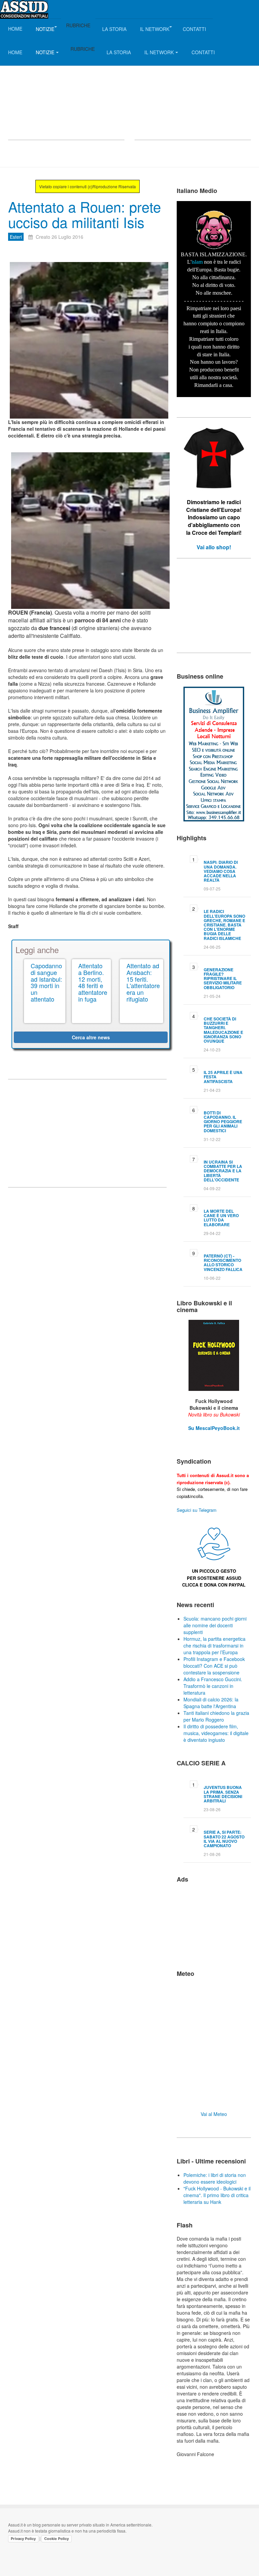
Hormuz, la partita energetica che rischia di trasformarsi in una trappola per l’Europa (214, 1645)
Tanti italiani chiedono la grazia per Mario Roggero (216, 1716)
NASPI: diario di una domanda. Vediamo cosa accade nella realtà (221, 871)
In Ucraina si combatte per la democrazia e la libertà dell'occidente (223, 1171)
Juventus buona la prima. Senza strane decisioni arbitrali (223, 1794)
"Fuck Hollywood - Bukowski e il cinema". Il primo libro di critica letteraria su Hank (217, 2195)
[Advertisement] (66, 86)
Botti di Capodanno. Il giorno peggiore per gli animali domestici (223, 1122)
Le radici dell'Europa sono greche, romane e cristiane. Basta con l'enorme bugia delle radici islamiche (224, 925)
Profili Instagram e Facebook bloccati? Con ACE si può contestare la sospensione (214, 1666)
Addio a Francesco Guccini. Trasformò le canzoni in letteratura (213, 1686)
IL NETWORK (155, 29)
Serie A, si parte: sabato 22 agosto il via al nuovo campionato (224, 1839)
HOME (15, 29)
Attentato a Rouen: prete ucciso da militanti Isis (84, 214)
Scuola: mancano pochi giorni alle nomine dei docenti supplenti (215, 1625)
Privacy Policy (23, 2539)
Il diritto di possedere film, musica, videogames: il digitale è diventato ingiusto (216, 1733)
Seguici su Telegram (197, 1510)
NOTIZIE (45, 29)
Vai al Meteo (214, 2114)
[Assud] (24, 9)
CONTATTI (194, 29)
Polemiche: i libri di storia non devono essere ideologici (215, 2178)
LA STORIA (114, 29)
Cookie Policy (56, 2539)
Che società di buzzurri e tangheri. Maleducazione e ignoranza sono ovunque (223, 1030)
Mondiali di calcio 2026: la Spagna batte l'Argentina (211, 1703)
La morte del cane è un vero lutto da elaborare (221, 1218)
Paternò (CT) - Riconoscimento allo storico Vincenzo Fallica (223, 1263)
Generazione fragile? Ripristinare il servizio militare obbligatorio (223, 979)
